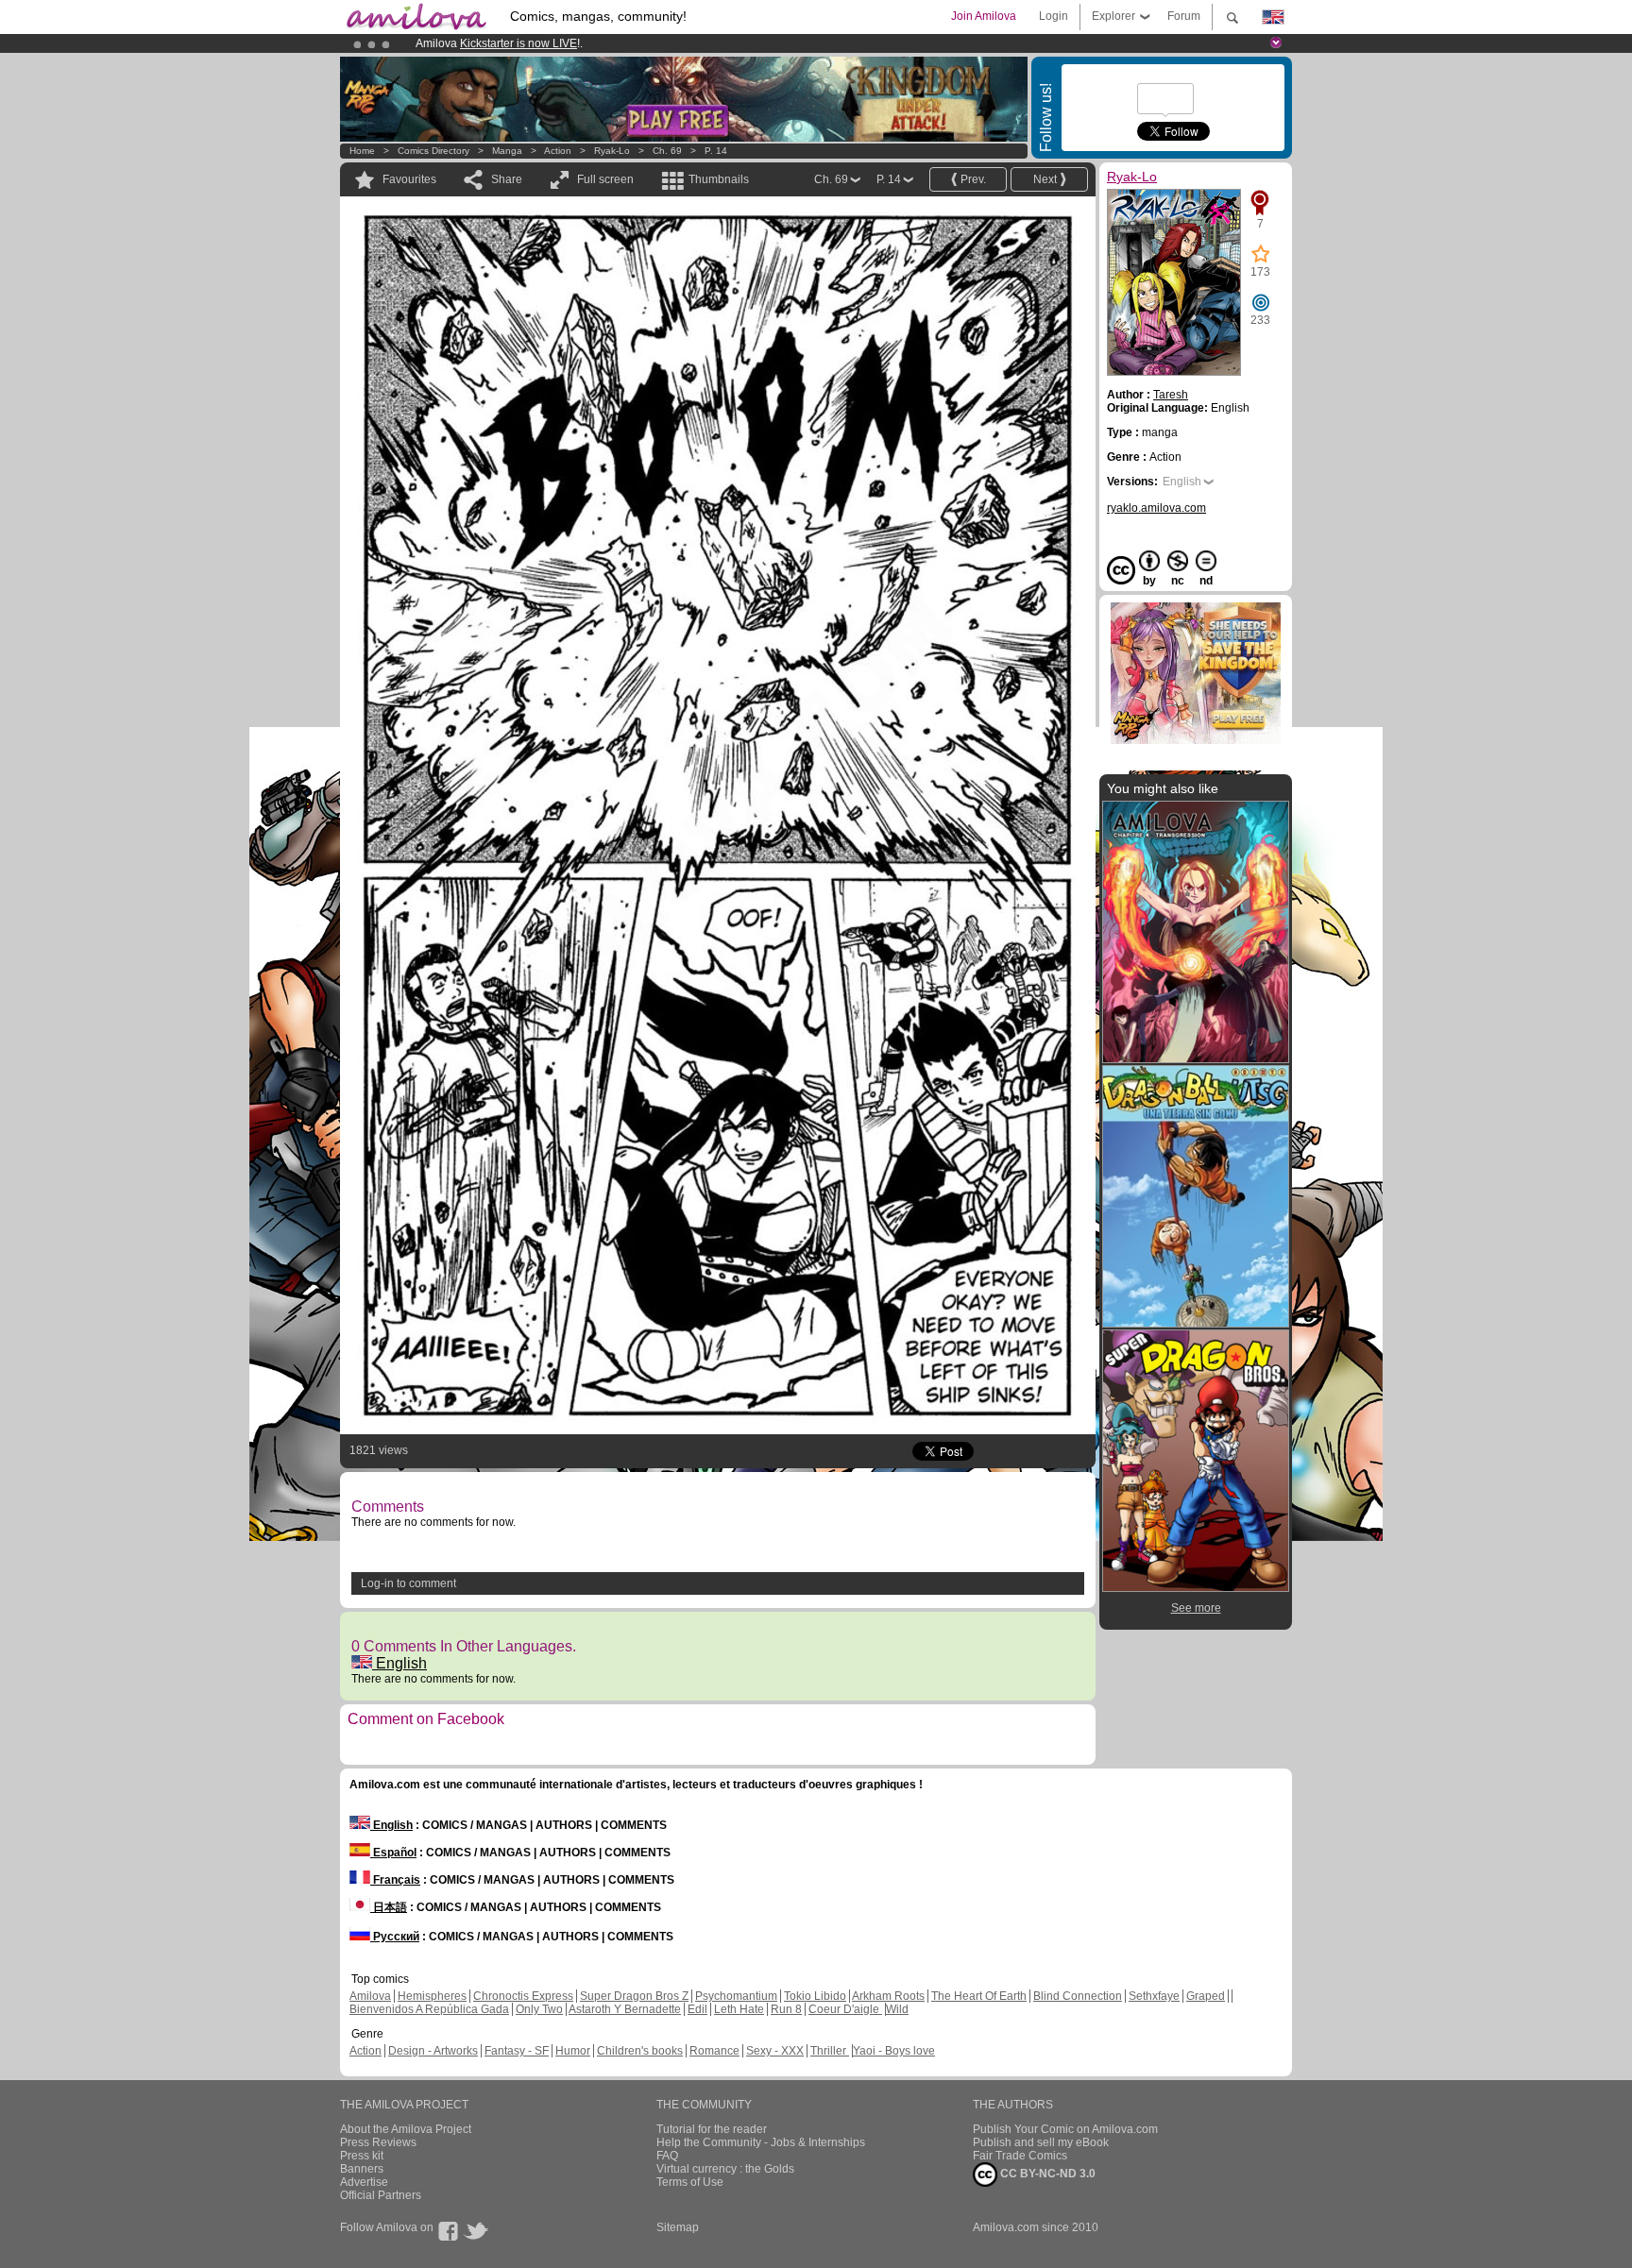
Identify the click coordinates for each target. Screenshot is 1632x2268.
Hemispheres (432, 1996)
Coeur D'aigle (845, 2009)
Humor (573, 2051)
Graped (1206, 1996)
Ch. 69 (667, 151)
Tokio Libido (815, 1996)
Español (393, 1853)
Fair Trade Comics (1020, 2156)
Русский (395, 1937)
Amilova (370, 1996)
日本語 (389, 1907)
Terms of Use (690, 2182)
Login (1054, 16)
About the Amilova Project (406, 2129)
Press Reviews (378, 2142)
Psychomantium (736, 1996)
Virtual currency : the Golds (725, 2169)
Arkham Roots (888, 1996)
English (399, 1663)
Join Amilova (984, 16)
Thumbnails (719, 179)
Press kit (362, 2156)
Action (558, 151)
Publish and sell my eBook (1041, 2142)
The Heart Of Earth (979, 1996)
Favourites (409, 179)
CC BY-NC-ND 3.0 (1046, 2174)
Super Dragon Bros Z (634, 1996)
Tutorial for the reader (712, 2129)
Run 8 (786, 2009)
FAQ (667, 2156)
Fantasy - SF (517, 2051)
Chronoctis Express (523, 1996)
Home (362, 151)
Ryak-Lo (612, 151)
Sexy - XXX (775, 2051)
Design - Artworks (433, 2051)
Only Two (539, 2009)
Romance (714, 2051)
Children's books (640, 2051)
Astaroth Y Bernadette (625, 2009)
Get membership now (730, 43)
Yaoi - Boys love (894, 2051)
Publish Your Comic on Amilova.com (1065, 2129)
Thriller (830, 2051)
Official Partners (381, 2195)
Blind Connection (1078, 1996)
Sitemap (678, 2227)
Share (507, 179)
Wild (897, 2009)
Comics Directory (433, 151)
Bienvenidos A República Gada (429, 2009)
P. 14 (716, 151)
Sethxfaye (1154, 1996)
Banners (362, 2169)
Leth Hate (739, 2009)
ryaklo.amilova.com (1156, 508)
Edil (697, 2009)
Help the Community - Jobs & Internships (761, 2142)
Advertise (364, 2182)
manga (507, 151)
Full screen (605, 179)
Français (395, 1880)
